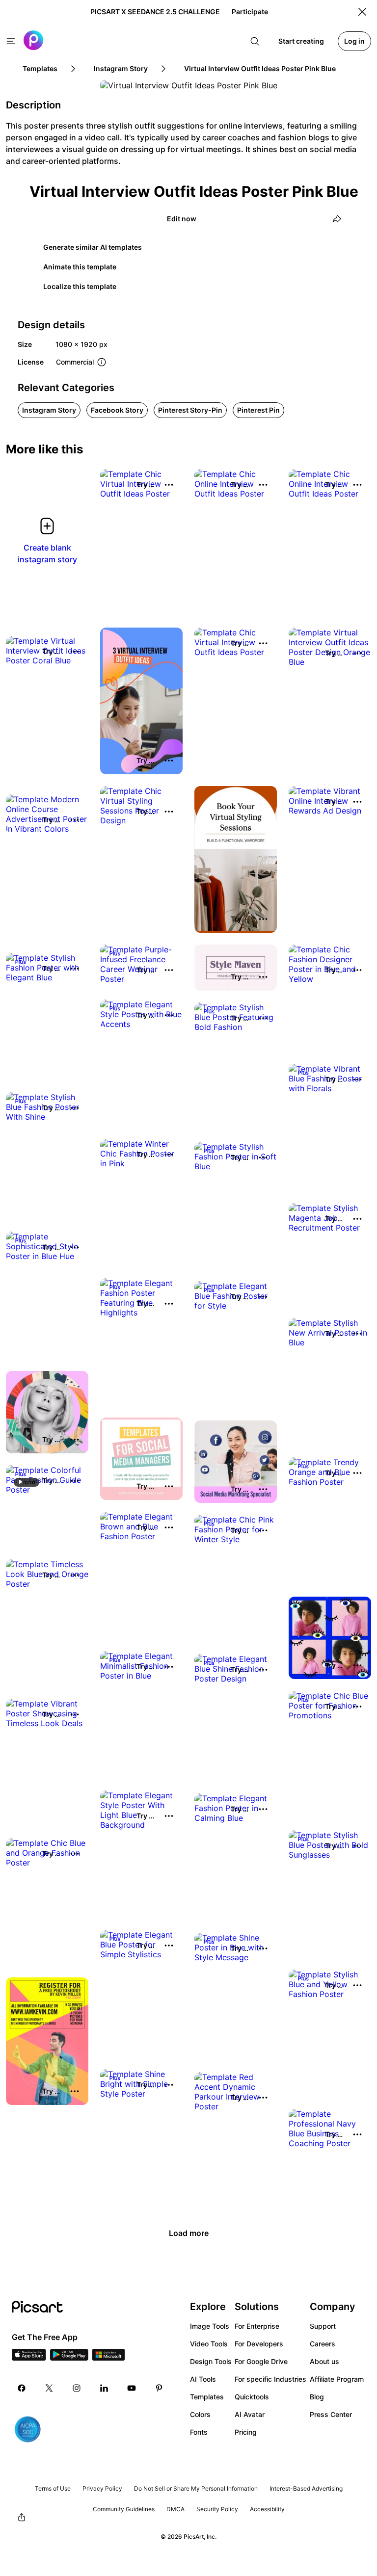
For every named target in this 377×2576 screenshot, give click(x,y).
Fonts (199, 2432)
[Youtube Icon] (132, 2388)
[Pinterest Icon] (159, 2388)
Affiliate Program (337, 2379)
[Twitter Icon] (49, 2388)
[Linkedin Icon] (104, 2388)
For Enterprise (257, 2326)
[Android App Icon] (69, 2358)
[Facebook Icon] (22, 2388)
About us (324, 2361)
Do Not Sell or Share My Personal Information (196, 2488)
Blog (317, 2397)
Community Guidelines (124, 2509)
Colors (200, 2414)
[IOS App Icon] (29, 2358)
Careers (323, 2344)
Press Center (331, 2414)
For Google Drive (261, 2361)
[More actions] (169, 485)
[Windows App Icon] (108, 2358)
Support (323, 2326)
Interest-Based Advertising (306, 2488)
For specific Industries (270, 2379)
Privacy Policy (102, 2488)
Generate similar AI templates (93, 247)
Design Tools (211, 2361)
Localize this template (80, 286)
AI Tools (203, 2379)
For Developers (259, 2344)
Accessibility (267, 2509)
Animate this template (80, 267)
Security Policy (217, 2509)
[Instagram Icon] (77, 2388)
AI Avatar (250, 2414)
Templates (207, 2397)
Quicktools (252, 2397)
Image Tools (210, 2326)
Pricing (246, 2432)
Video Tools (209, 2344)
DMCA (175, 2509)
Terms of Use (53, 2488)
